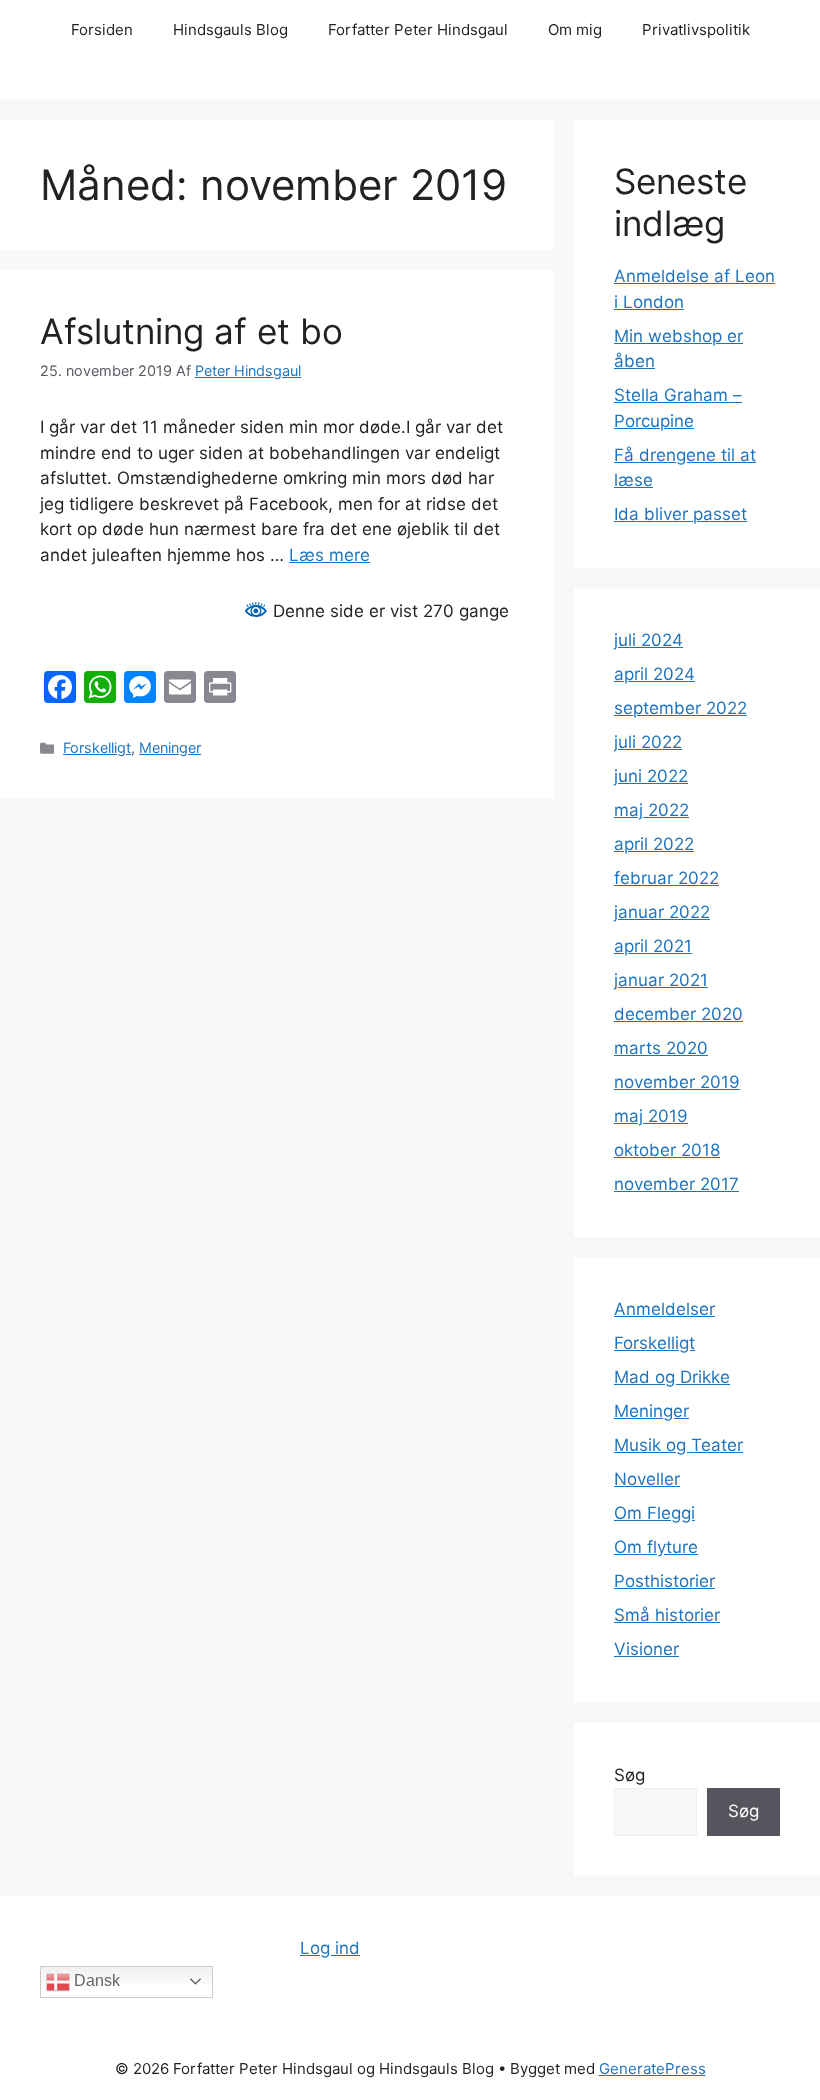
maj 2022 (651, 810)
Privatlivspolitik (696, 29)
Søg (629, 1775)
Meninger (170, 747)
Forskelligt (97, 747)
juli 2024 (648, 640)
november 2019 (677, 1082)
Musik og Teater (678, 1445)
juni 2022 (651, 776)
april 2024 (654, 674)
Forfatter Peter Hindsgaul (418, 29)
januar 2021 (661, 980)
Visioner (646, 1649)
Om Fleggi (654, 1513)
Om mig (575, 29)
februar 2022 (666, 878)
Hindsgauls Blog (230, 29)
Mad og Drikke (672, 1377)
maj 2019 (651, 1116)
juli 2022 (648, 742)
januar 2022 (662, 912)
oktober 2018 (667, 1150)
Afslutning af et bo (191, 331)
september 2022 (680, 708)
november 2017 (676, 1184)
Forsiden (102, 29)
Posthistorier (664, 1581)
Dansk (95, 1980)
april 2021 (653, 946)
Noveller (647, 1479)
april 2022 (654, 844)
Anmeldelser (664, 1309)
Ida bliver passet (680, 514)
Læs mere (329, 555)
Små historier (667, 1615)
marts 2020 (661, 1048)
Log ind (330, 1948)
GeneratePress (652, 2068)
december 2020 (678, 1014)
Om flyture (656, 1547)
